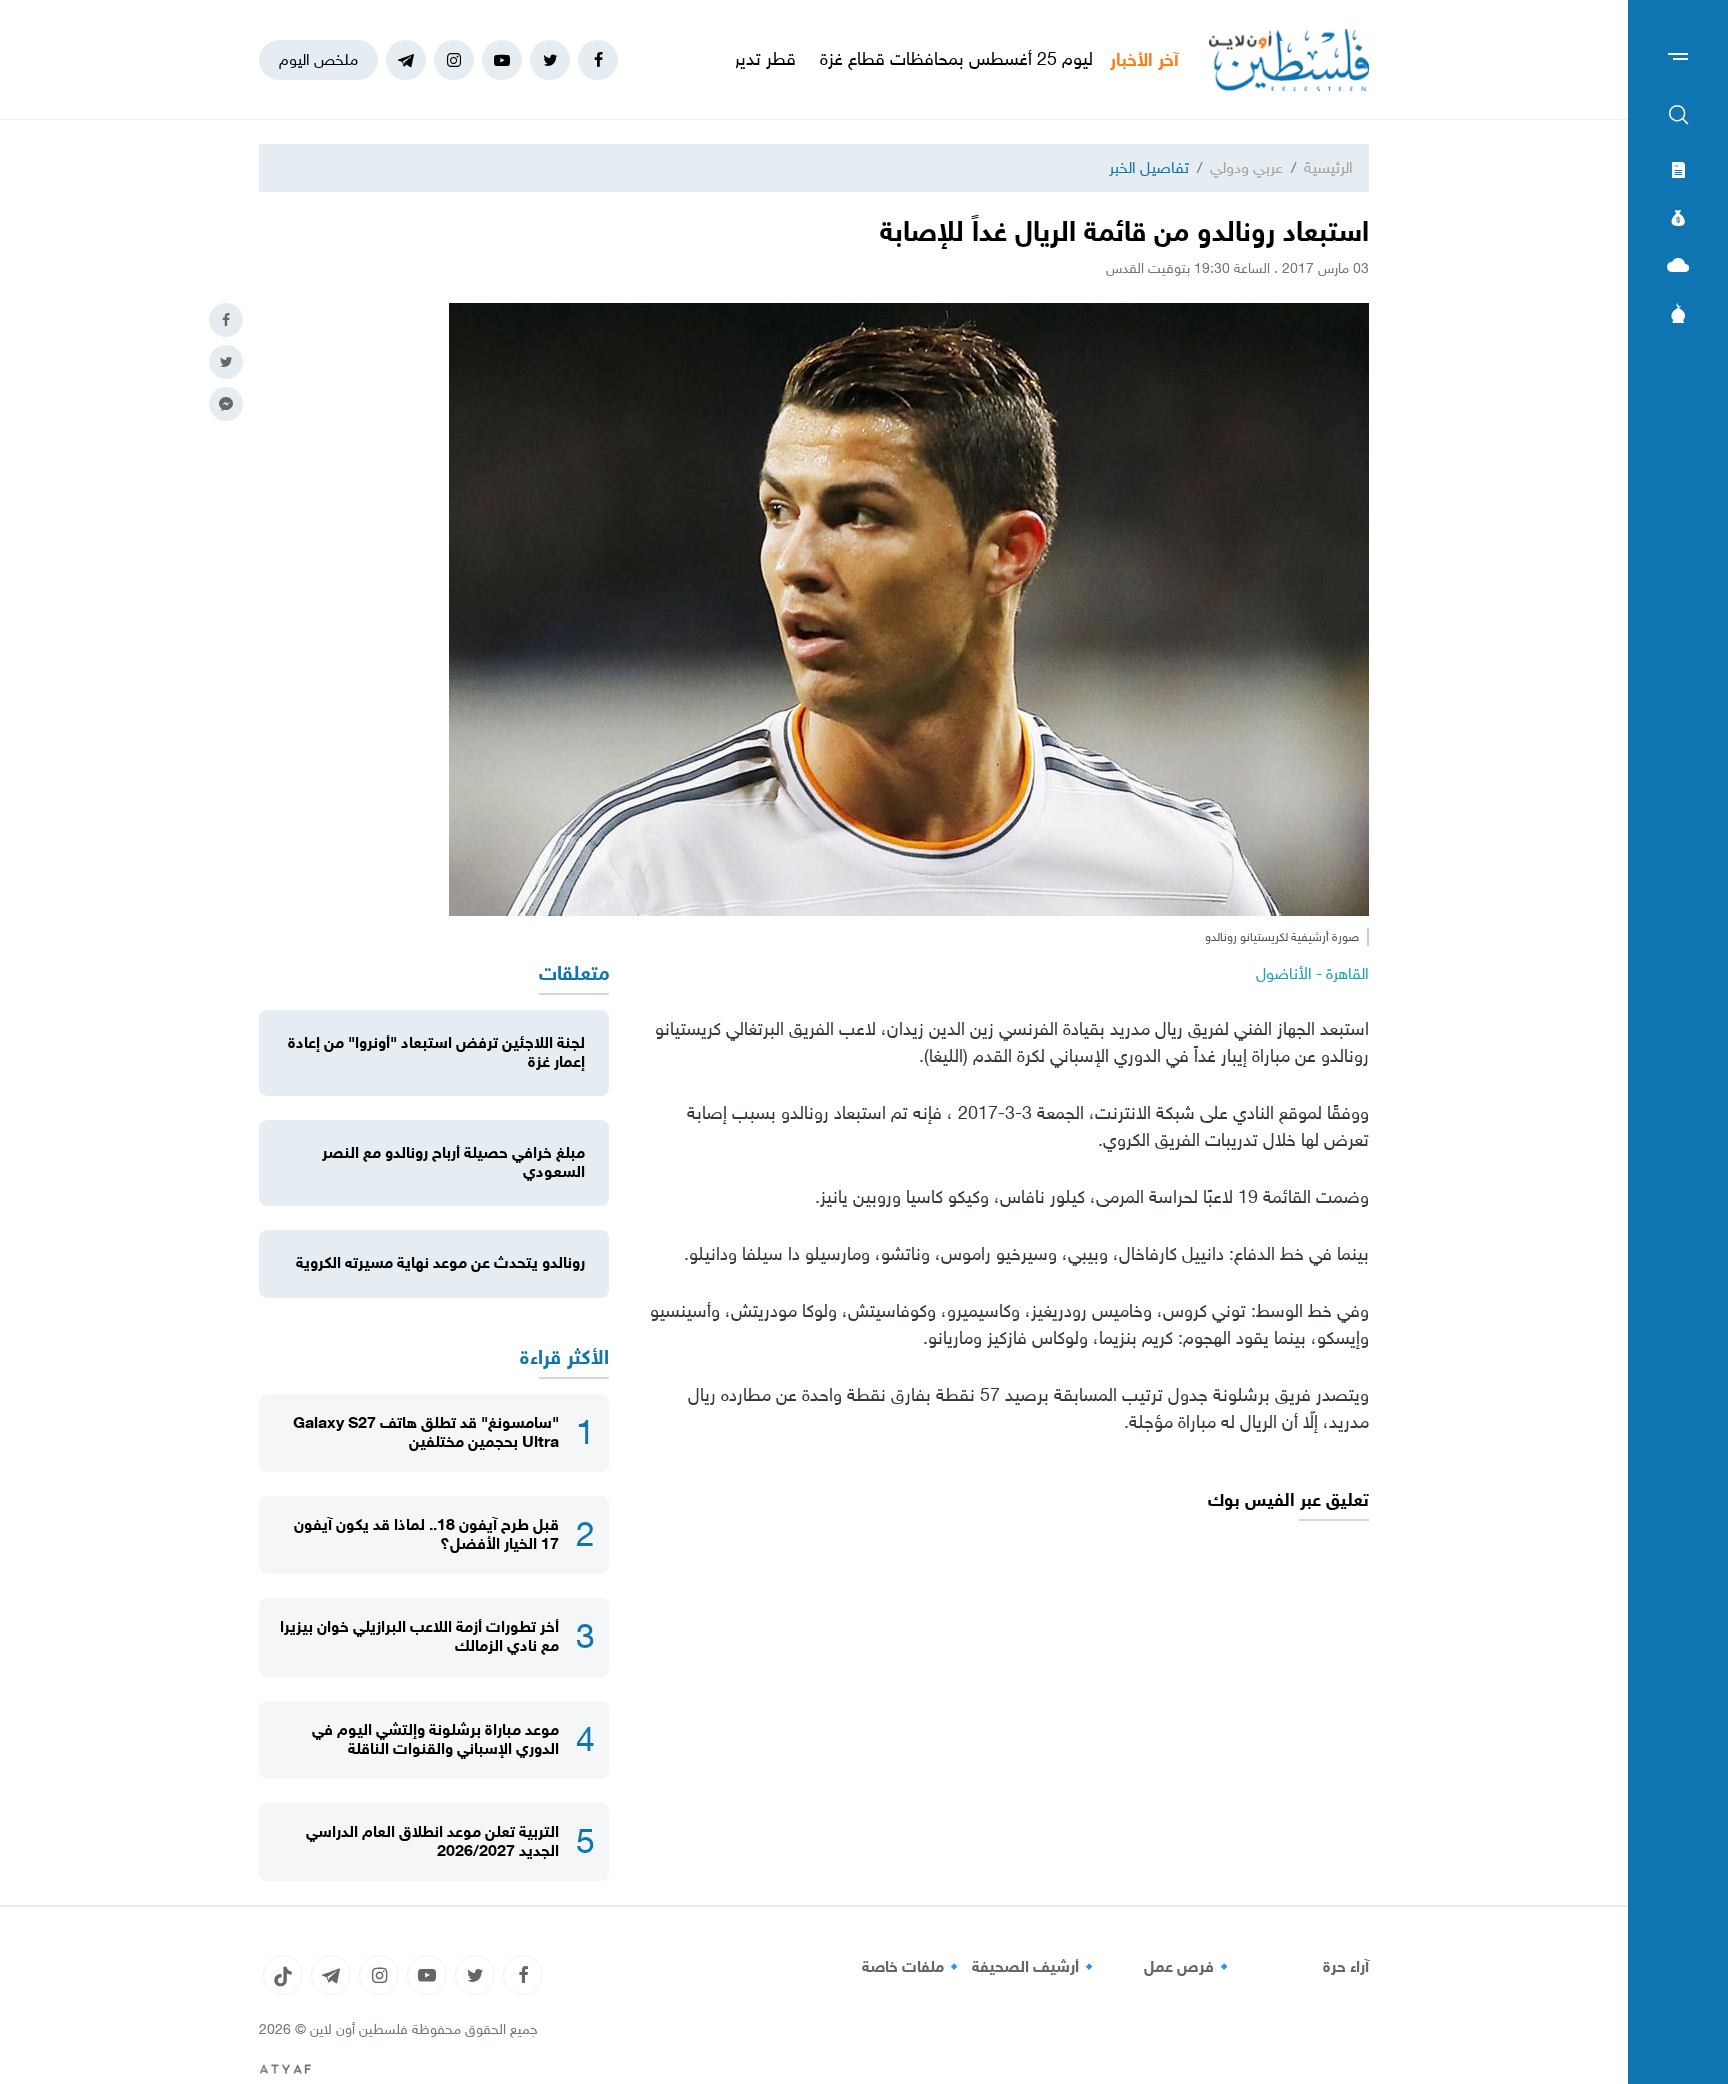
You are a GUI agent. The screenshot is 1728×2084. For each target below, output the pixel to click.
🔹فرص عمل (1189, 1967)
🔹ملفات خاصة (913, 1967)
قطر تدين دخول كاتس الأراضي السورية (736, 59)
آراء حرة (1346, 1967)
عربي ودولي (1246, 167)
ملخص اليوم (318, 59)
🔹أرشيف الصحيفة (1035, 1967)
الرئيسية (1328, 167)
